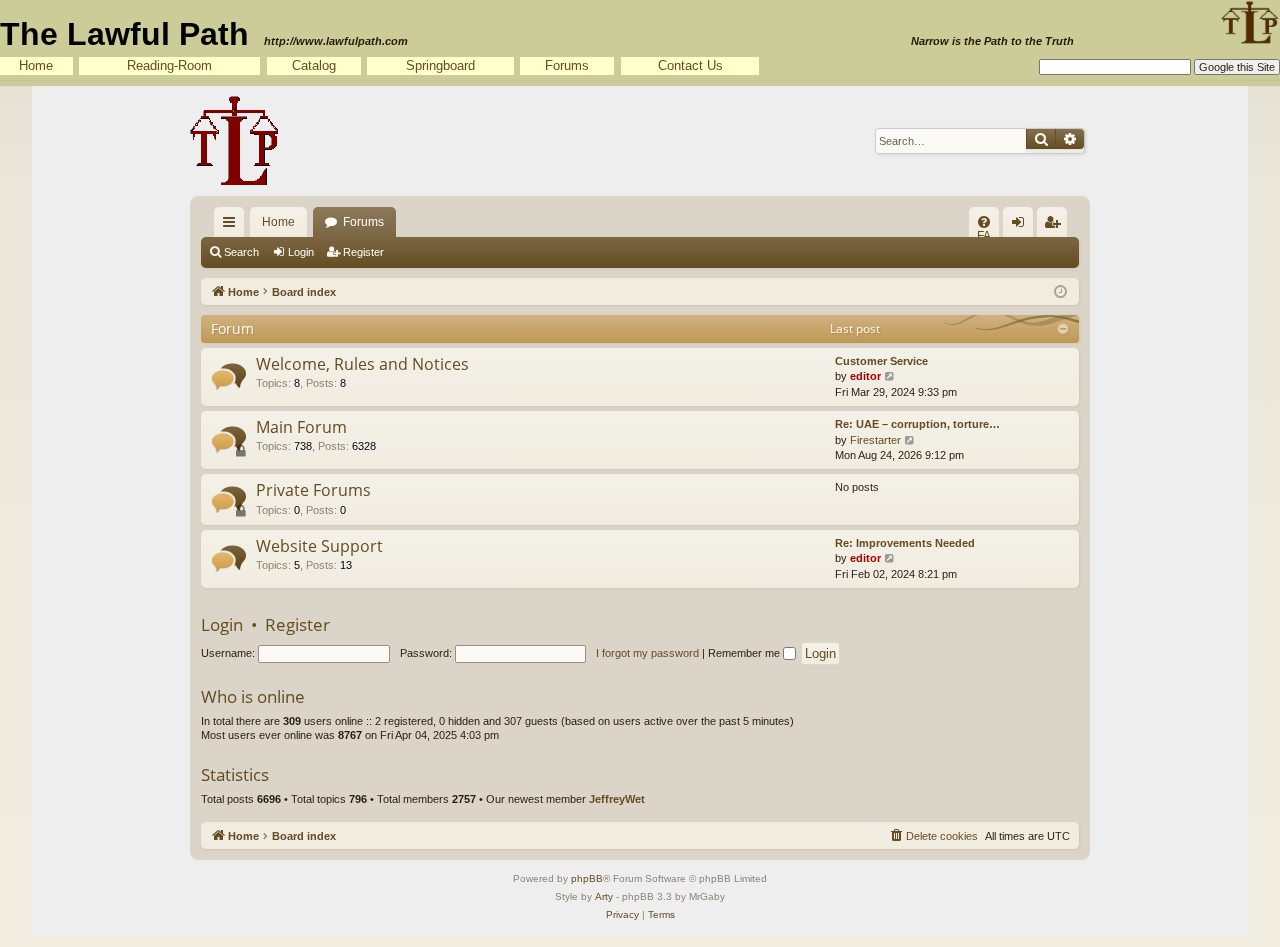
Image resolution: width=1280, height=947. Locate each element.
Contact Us (690, 65)
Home (36, 65)
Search (241, 252)
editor (865, 376)
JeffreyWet (617, 799)
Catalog (314, 65)
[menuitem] (984, 222)
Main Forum (301, 427)
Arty (604, 896)
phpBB (587, 878)
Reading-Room (169, 65)
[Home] (234, 141)
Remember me (745, 653)
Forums (567, 65)
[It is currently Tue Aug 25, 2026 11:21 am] (1060, 290)
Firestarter (875, 440)
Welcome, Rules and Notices (362, 364)
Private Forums (313, 490)
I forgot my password (647, 653)
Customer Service (881, 361)
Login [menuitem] (1022, 226)
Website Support (319, 546)
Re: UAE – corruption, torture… (917, 424)
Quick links (233, 226)
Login (301, 252)
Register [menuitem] (1056, 226)
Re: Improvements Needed (905, 543)
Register (363, 252)
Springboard (440, 65)
